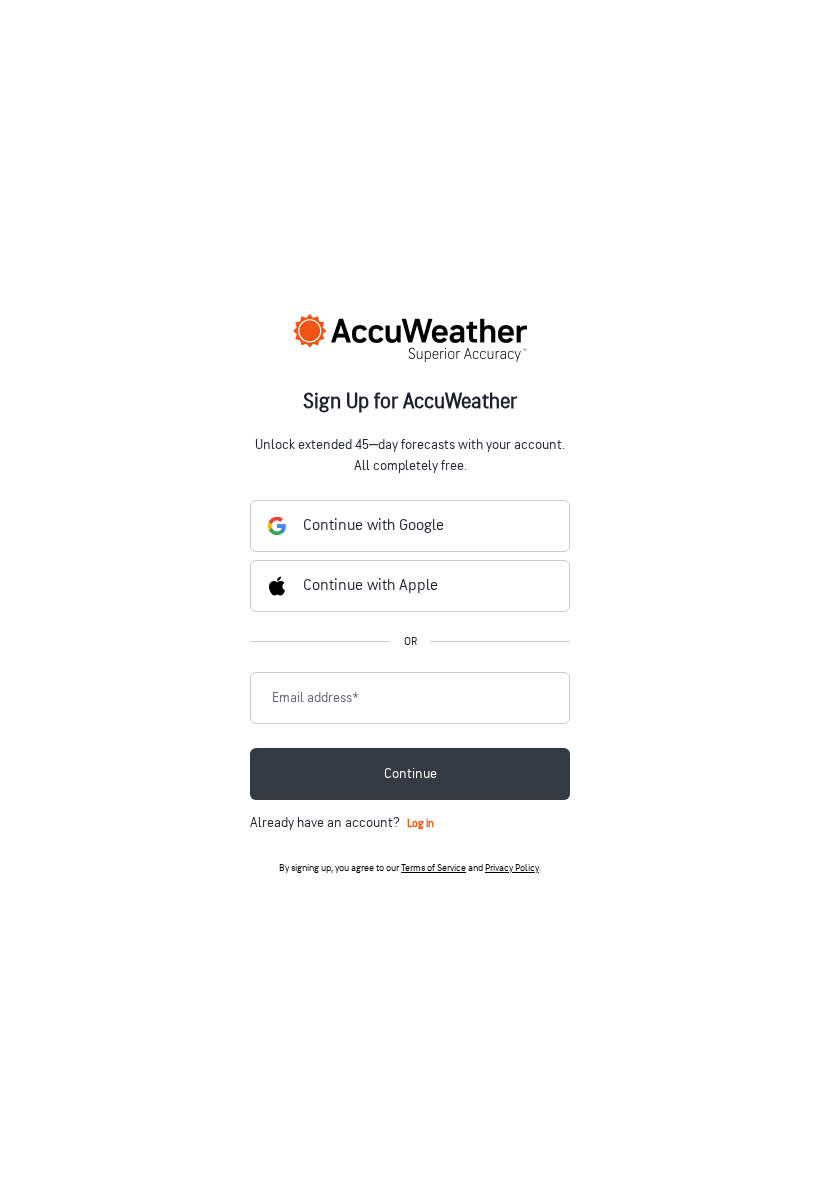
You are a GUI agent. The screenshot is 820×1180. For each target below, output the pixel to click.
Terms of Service (433, 868)
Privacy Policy (512, 868)
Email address (315, 698)
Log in (420, 823)
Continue (410, 773)
